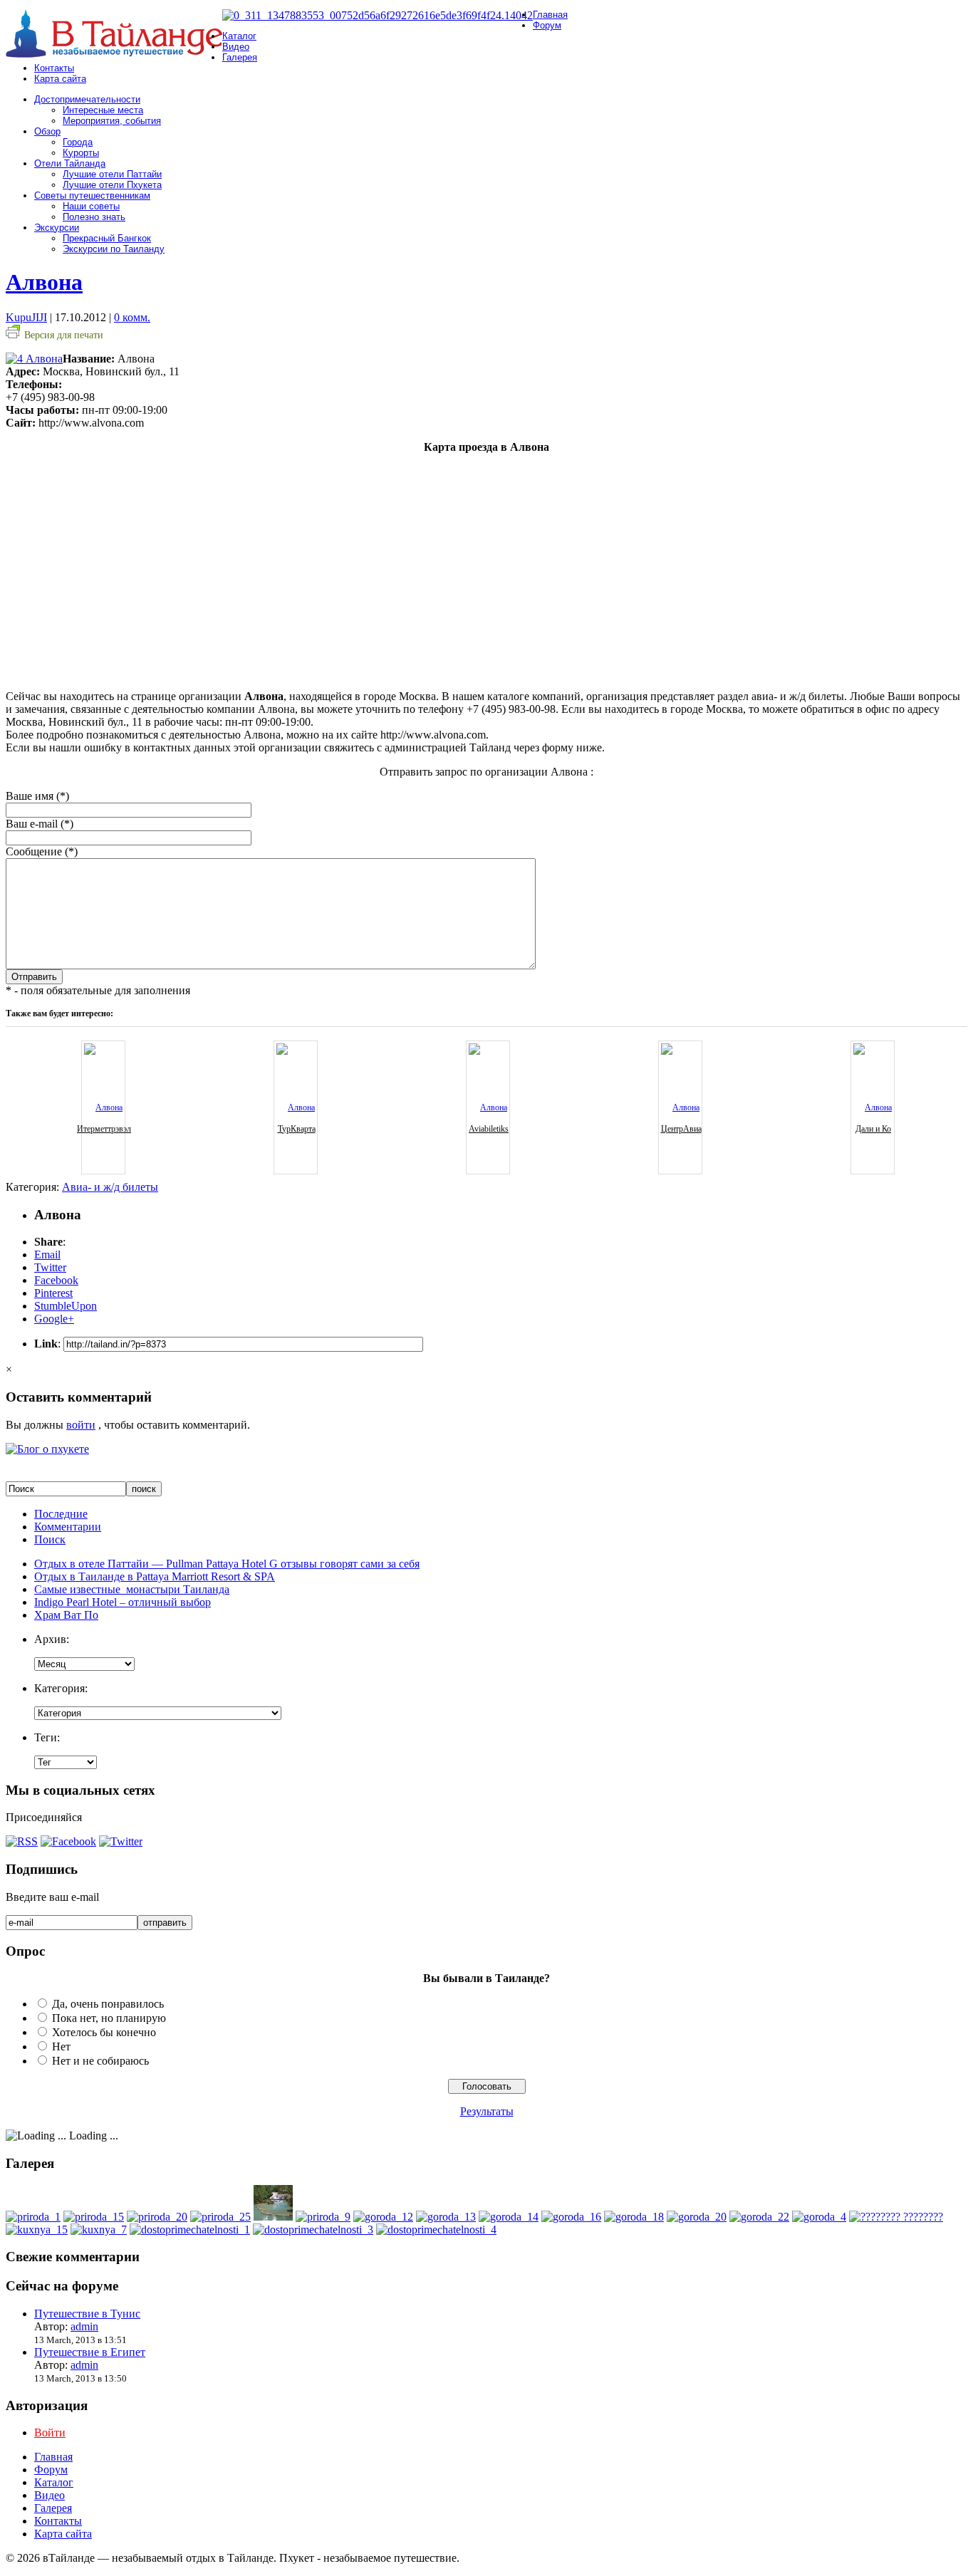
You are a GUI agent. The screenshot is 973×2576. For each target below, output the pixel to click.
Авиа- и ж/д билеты (110, 1187)
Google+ (54, 1319)
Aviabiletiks (489, 1129)
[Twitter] (121, 1841)
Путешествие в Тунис (87, 2314)
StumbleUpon (66, 1306)
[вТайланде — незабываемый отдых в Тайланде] (114, 54)
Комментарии (68, 1527)
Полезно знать (94, 217)
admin (84, 2326)
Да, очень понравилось (108, 2004)
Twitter (50, 1267)
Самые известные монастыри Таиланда (132, 1589)
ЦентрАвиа (681, 1129)
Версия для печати (64, 335)
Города (78, 142)
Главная (550, 15)
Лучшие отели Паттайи (112, 174)
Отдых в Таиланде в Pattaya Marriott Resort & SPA (155, 1576)
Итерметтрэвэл (104, 1129)
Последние (61, 1514)
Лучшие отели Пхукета (112, 185)
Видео (236, 47)
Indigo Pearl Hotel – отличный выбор (123, 1602)
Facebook (56, 1280)
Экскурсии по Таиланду (114, 249)
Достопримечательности (87, 99)
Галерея (240, 57)
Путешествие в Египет (90, 2352)
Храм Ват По (66, 1615)
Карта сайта (60, 79)
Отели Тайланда (70, 163)
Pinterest (53, 1293)
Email (47, 1255)
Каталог (239, 36)
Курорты (81, 153)
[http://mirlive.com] (896, 2217)
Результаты (487, 2111)
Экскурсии (57, 228)
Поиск (50, 1539)
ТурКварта (297, 1129)
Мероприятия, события (112, 121)
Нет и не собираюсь (100, 2061)
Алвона (44, 282)
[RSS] (22, 1841)
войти (81, 1425)
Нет (61, 2046)
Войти (50, 2432)
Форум (547, 25)
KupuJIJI (26, 317)
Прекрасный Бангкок (107, 238)
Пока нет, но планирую (109, 2018)
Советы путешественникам (92, 195)
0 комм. (132, 317)
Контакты (54, 68)
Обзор (47, 131)
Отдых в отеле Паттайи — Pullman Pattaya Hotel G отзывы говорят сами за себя (227, 1564)
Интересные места (103, 110)
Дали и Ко (873, 1129)
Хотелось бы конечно (104, 2032)
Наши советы (91, 206)
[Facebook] (68, 1841)
